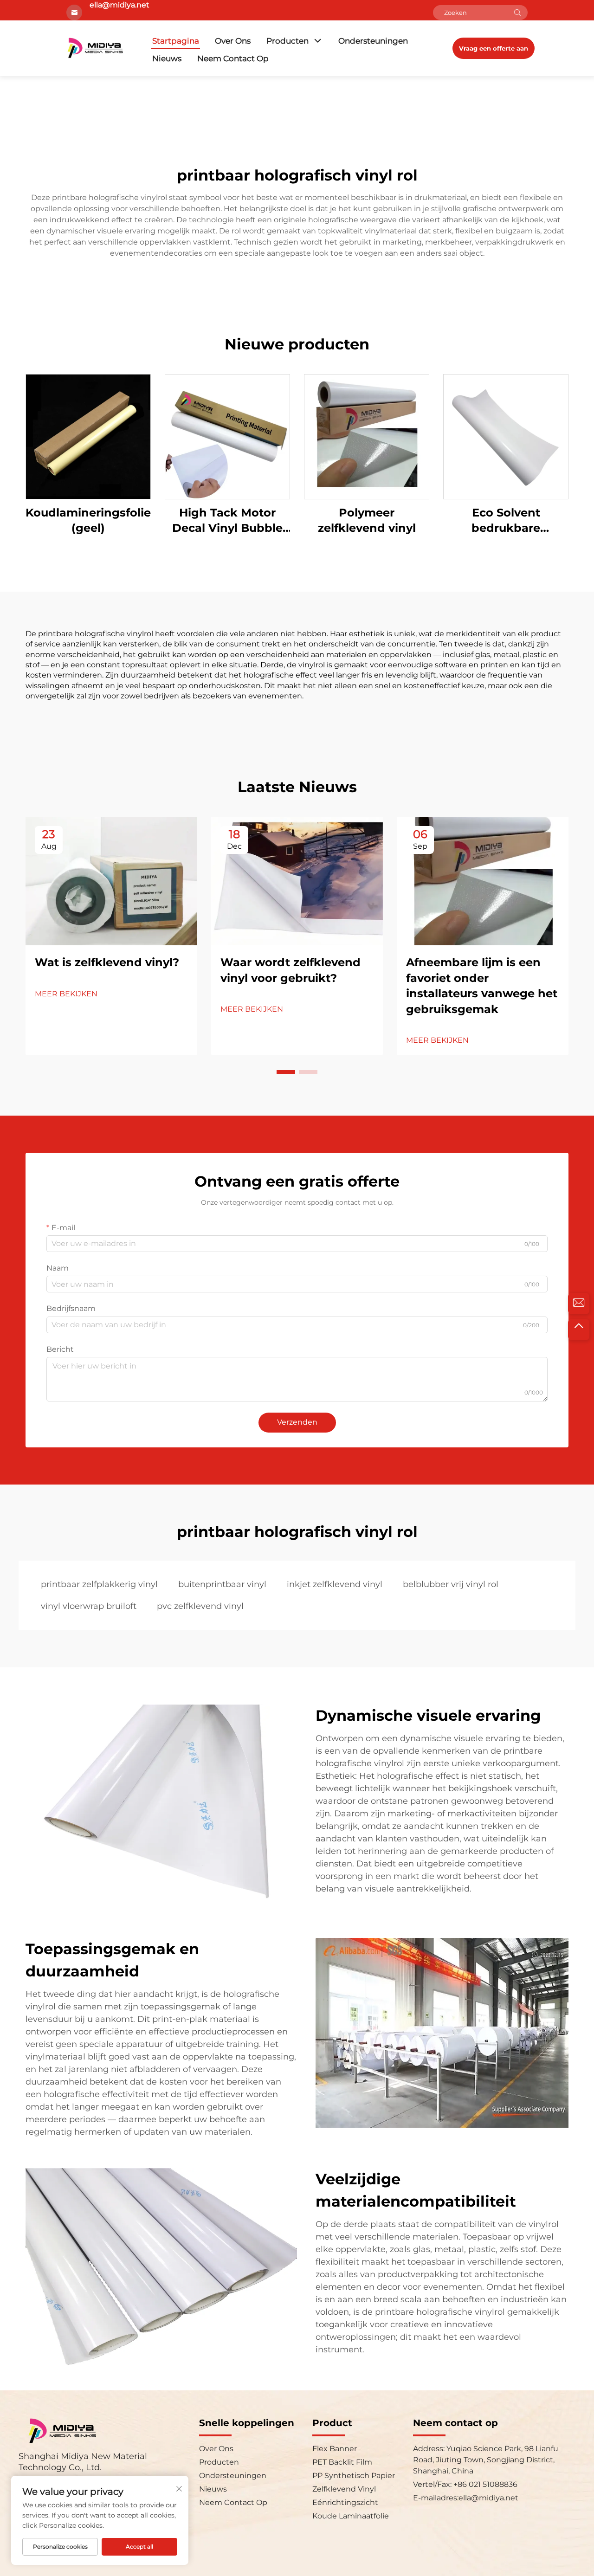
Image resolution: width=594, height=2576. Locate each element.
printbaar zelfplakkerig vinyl (99, 1584)
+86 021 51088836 (484, 2484)
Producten (287, 41)
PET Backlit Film (342, 2462)
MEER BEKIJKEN (66, 994)
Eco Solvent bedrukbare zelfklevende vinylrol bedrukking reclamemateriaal (506, 521)
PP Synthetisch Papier (354, 2476)
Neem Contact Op (233, 58)
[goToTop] (579, 1330)
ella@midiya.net (488, 2498)
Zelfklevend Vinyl (344, 2489)
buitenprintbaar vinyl (222, 1584)
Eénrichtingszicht (345, 2502)
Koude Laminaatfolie (351, 2516)
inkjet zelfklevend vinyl (335, 1584)
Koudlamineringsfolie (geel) (88, 520)
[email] (579, 1304)
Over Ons (233, 41)
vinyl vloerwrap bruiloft (89, 1606)
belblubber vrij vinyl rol (451, 1584)
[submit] (517, 13)
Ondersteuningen (373, 41)
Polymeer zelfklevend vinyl (367, 520)
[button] (286, 1072)
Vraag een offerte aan (494, 48)
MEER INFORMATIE (88, 436)
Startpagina (176, 41)
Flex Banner (335, 2449)
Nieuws (167, 58)
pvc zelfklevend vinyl (200, 1606)
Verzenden (297, 1422)
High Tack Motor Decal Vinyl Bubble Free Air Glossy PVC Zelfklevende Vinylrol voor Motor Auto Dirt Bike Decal (227, 521)
